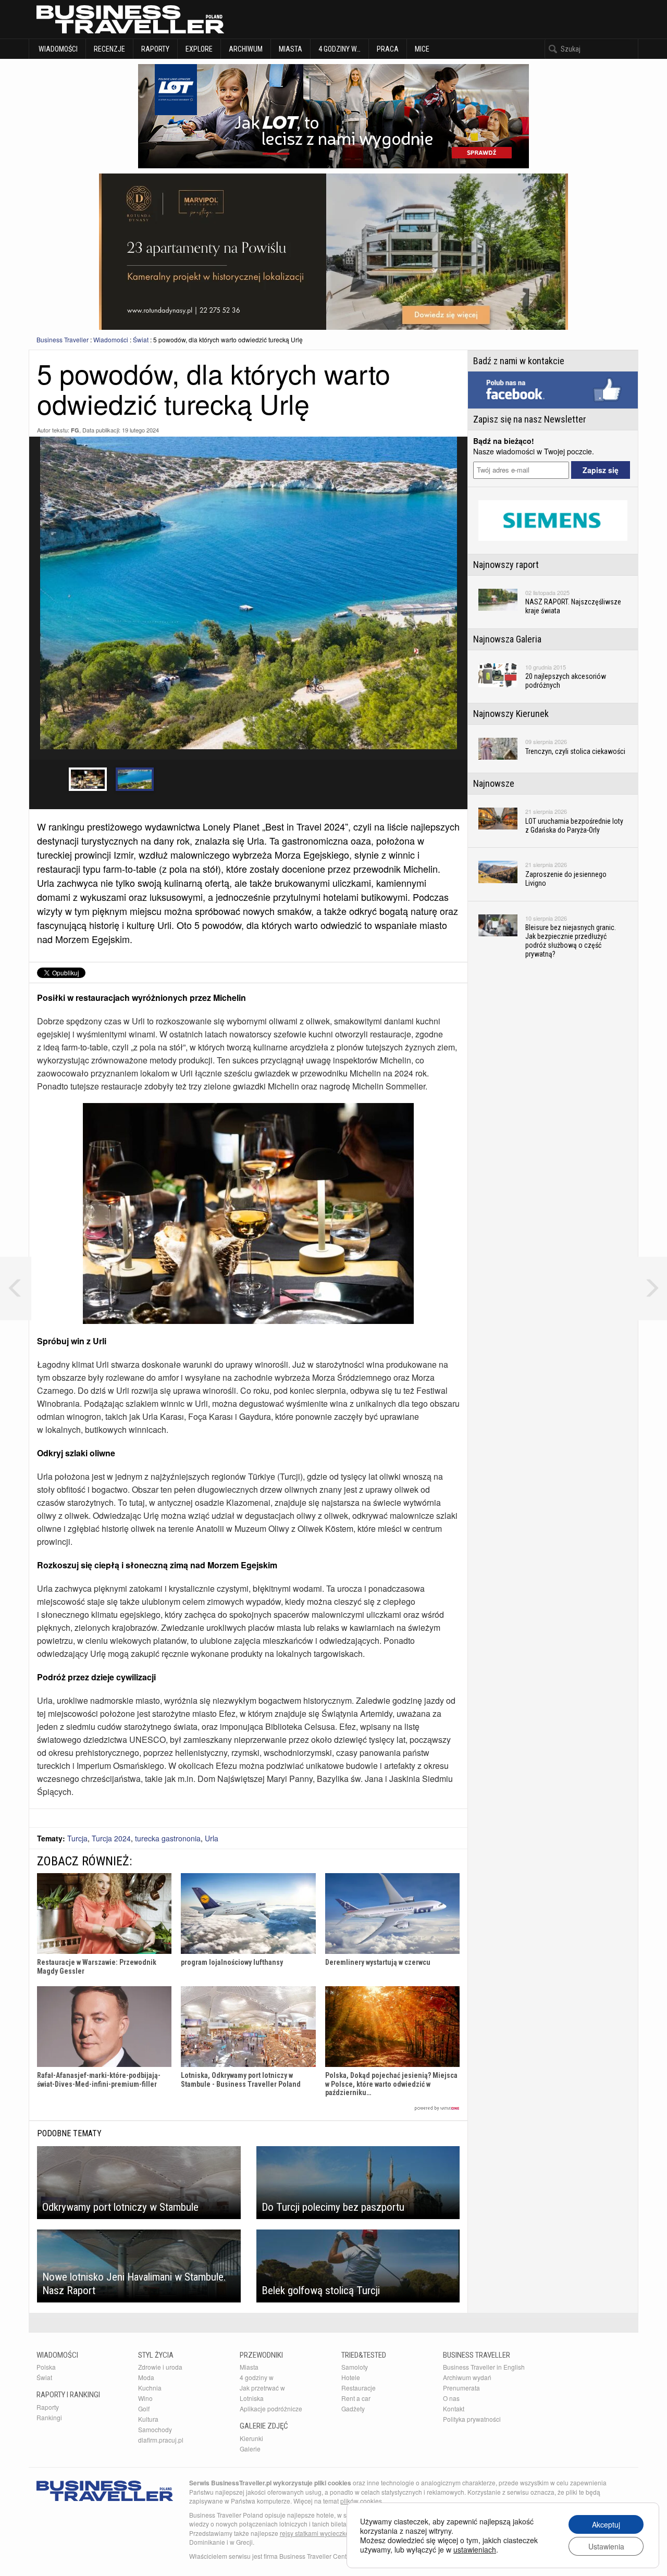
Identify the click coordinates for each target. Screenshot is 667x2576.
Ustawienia (606, 2546)
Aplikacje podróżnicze (271, 2408)
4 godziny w (257, 2377)
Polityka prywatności (472, 2419)
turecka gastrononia (168, 1838)
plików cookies (361, 2501)
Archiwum (246, 49)
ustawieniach (475, 2549)
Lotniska (252, 2398)
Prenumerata (461, 2388)
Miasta (291, 49)
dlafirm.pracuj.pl (161, 2440)
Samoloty (355, 2367)
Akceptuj (606, 2524)
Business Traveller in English (484, 2367)
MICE (422, 49)
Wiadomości (57, 49)
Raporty (155, 49)
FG (75, 430)
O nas (451, 2398)
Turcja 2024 (111, 1838)
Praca (388, 49)
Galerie (250, 2449)
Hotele (351, 2377)
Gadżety (353, 2408)
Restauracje (359, 2388)
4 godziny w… (339, 49)
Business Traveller (63, 339)
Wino (145, 2398)
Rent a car (356, 2398)
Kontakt (454, 2408)
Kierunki (251, 2438)
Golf (144, 2408)
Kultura (148, 2419)
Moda (146, 2377)
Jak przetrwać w (262, 2388)
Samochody (155, 2429)
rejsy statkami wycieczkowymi (322, 2533)
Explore (199, 49)
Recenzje (109, 49)
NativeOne (248, 2108)
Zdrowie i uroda (160, 2367)
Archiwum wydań (467, 2377)
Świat (141, 339)
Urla (212, 1838)
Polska (46, 2367)
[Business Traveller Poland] (130, 19)
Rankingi (49, 2417)
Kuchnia (150, 2388)
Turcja (77, 1838)
